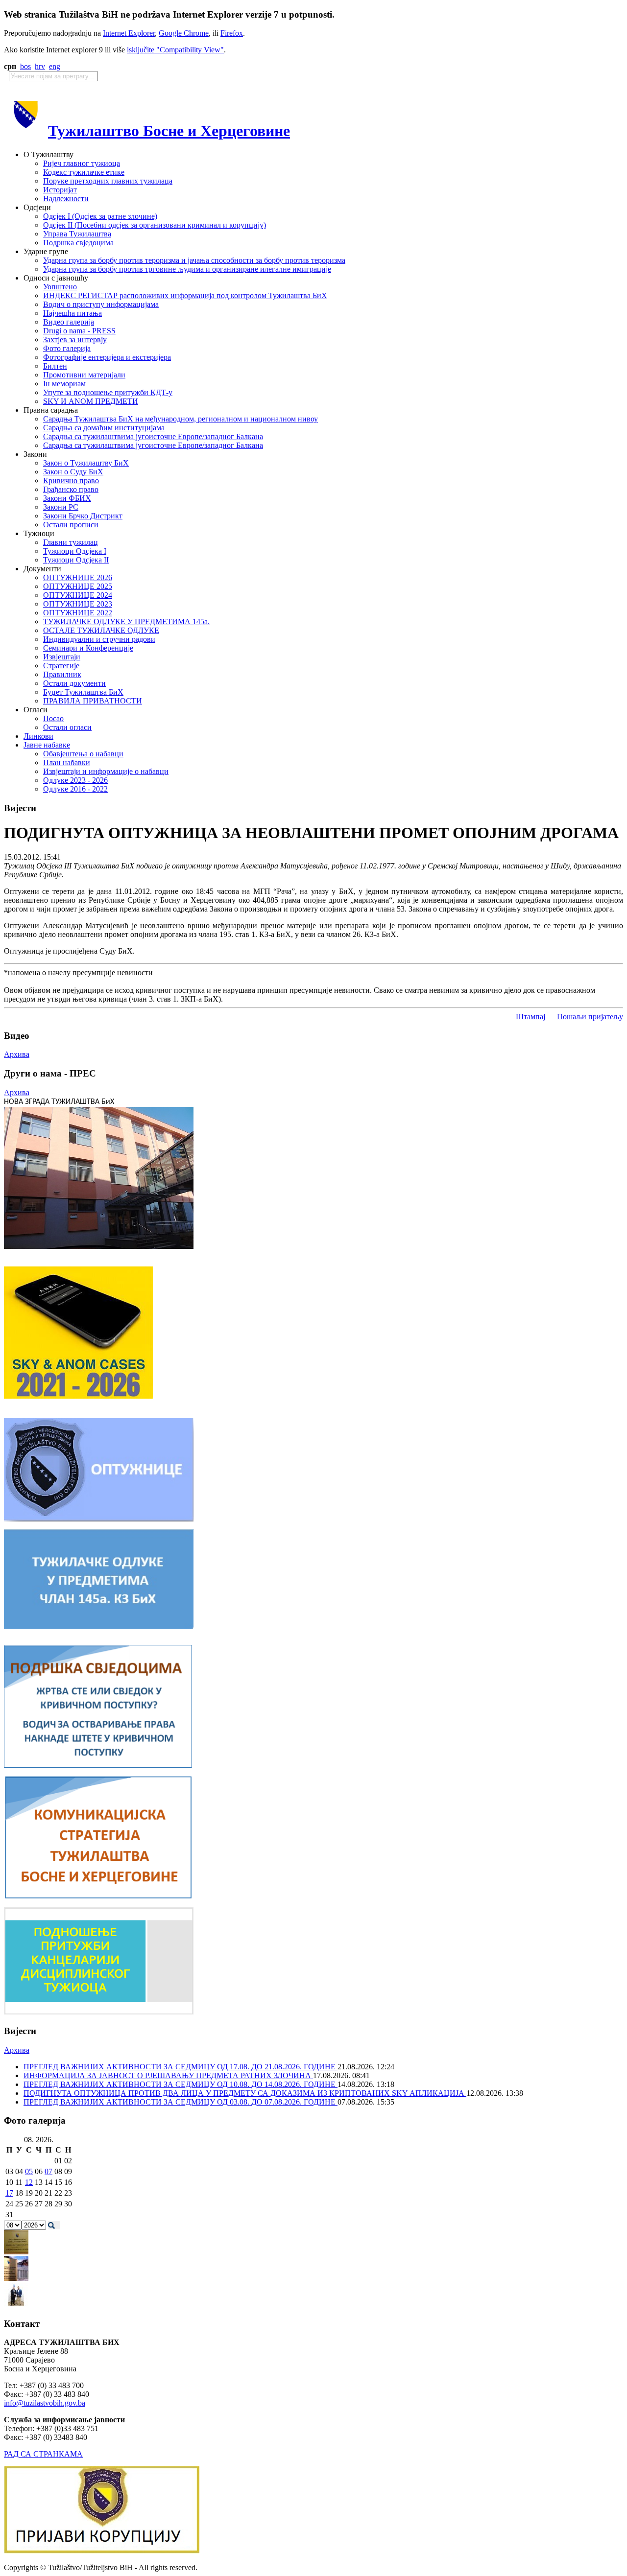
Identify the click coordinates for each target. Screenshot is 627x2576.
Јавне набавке (47, 745)
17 (9, 2193)
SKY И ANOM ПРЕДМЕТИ (91, 401)
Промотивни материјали (84, 375)
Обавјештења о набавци (83, 754)
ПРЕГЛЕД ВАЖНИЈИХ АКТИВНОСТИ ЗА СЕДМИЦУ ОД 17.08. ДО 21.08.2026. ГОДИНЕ (181, 2067)
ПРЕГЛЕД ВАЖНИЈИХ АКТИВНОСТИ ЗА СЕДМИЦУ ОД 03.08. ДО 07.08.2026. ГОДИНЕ (181, 2102)
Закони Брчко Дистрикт (83, 516)
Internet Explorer (129, 33)
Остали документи (74, 683)
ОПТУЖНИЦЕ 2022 (78, 613)
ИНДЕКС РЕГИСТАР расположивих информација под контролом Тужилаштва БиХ (185, 295)
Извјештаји (62, 657)
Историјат (60, 190)
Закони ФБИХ (67, 498)
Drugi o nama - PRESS (79, 331)
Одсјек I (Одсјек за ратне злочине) (100, 216)
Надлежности (66, 199)
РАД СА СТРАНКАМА (43, 2454)
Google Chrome (184, 33)
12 (29, 2182)
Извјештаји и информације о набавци (106, 771)
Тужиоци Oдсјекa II (76, 560)
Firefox (232, 33)
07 (48, 2171)
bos (25, 66)
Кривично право (71, 480)
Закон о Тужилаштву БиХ (86, 463)
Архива (17, 1054)
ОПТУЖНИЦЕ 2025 (78, 586)
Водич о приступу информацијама (101, 304)
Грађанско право (71, 489)
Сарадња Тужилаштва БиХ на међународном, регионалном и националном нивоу (181, 419)
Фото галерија (67, 348)
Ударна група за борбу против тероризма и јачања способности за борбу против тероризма (194, 260)
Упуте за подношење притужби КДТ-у (108, 392)
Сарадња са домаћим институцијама (104, 428)
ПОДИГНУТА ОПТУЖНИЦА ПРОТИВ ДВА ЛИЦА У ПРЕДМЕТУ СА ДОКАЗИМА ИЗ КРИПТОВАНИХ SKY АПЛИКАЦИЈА (245, 2093)
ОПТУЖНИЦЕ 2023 (78, 604)
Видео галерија (69, 322)
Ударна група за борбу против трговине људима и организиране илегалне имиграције (187, 269)
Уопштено (60, 287)
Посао (53, 718)
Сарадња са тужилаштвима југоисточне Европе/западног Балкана (153, 436)
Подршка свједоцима (78, 243)
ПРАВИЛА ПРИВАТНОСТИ (93, 701)
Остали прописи (71, 525)
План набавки (67, 762)
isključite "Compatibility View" (175, 50)
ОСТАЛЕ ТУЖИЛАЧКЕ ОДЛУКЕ (101, 630)
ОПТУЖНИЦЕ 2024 (78, 595)
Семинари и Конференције (88, 648)
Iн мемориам (64, 384)
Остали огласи (67, 727)
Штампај (531, 1017)
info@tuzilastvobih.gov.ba (45, 2403)
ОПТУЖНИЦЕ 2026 (78, 577)
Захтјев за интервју (75, 340)
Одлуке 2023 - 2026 (75, 780)
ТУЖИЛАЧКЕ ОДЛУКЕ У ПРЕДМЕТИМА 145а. (126, 621)
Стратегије (61, 666)
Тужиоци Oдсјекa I (75, 551)
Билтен (55, 366)
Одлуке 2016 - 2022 (75, 789)
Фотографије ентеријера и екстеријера (107, 357)
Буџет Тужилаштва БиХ (83, 692)
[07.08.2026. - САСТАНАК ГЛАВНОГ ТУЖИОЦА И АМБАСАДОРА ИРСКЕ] (16, 2305)
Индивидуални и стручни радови (99, 639)
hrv (40, 66)
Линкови (38, 736)
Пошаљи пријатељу (590, 1017)
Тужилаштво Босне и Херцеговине (169, 131)
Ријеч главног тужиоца (82, 163)
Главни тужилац (71, 542)
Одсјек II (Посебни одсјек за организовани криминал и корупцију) (155, 225)
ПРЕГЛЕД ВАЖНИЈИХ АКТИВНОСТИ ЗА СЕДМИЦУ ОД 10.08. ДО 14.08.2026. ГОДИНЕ (181, 2084)
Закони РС (61, 507)
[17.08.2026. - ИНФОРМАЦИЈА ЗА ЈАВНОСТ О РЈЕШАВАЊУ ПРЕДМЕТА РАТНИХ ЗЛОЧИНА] (16, 2252)
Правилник (62, 674)
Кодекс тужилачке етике (84, 172)
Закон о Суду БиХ (73, 472)
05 (29, 2171)
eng (55, 66)
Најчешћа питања (72, 313)
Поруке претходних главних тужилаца (108, 181)
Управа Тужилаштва (77, 234)
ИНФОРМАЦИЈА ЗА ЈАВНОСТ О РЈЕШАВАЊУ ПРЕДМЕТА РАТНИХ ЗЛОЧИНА (168, 2075)
